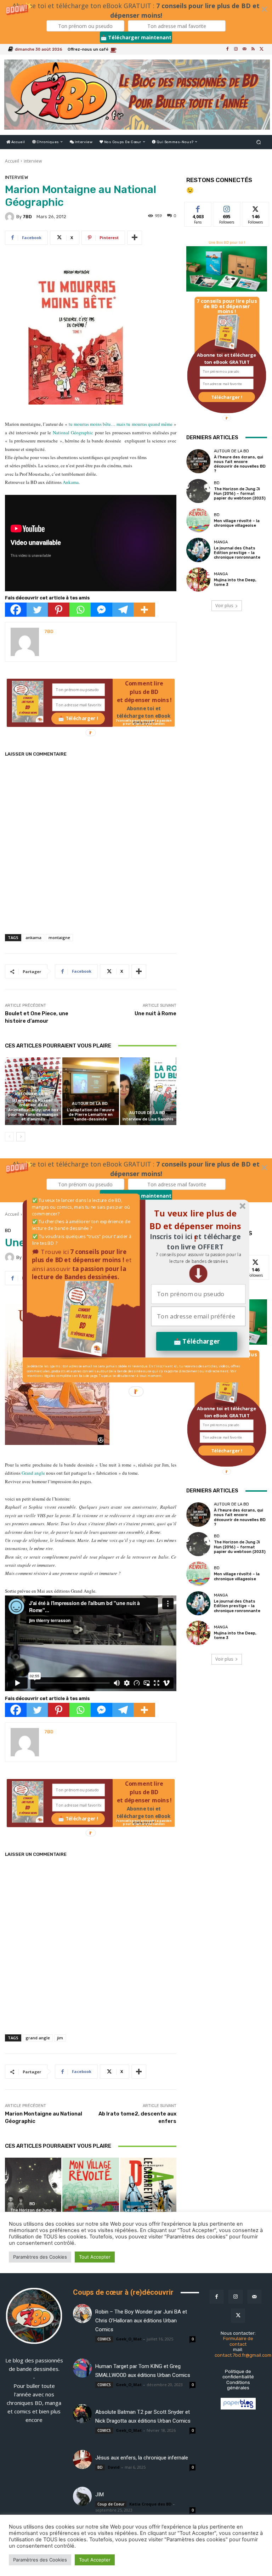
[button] (198, 1258)
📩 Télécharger (197, 1341)
